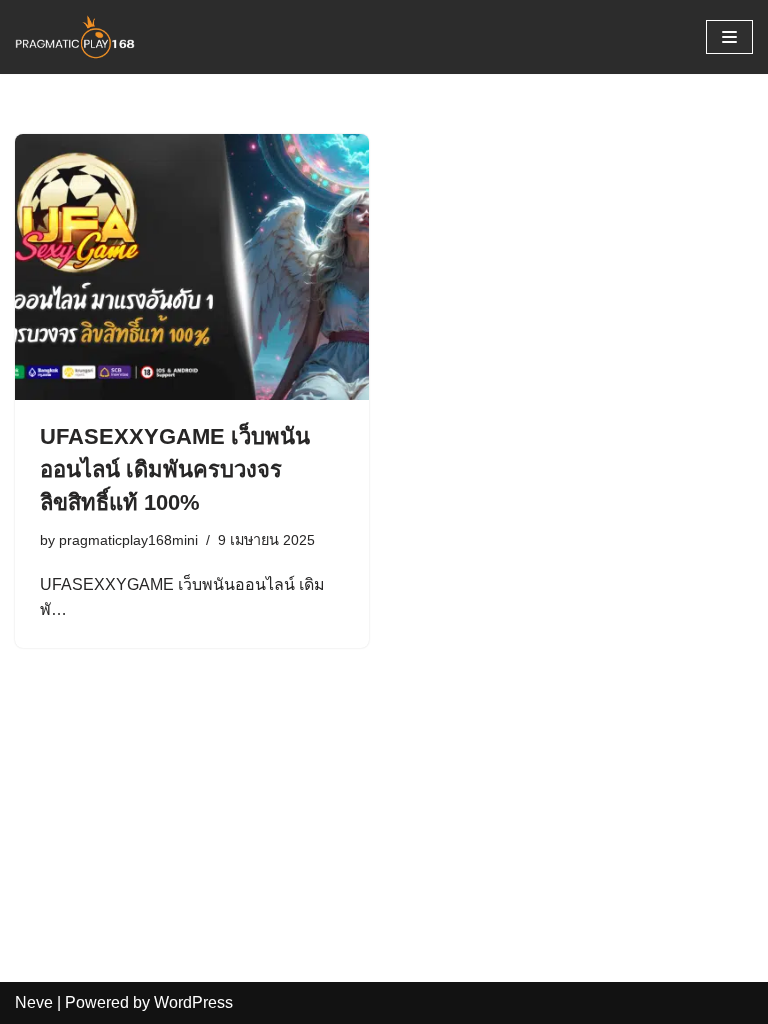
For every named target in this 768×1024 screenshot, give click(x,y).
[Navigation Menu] (729, 37)
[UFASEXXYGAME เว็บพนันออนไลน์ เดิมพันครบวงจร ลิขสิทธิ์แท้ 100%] (192, 267)
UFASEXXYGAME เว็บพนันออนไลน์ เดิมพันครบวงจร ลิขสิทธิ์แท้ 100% (175, 469)
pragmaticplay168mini (128, 540)
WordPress (193, 1002)
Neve (34, 1002)
